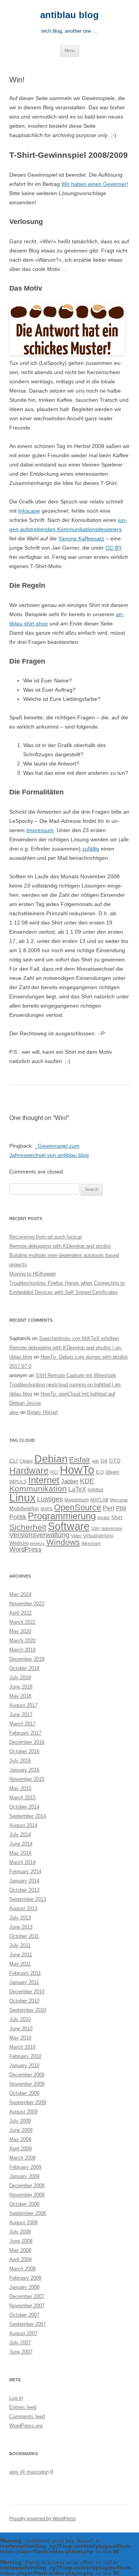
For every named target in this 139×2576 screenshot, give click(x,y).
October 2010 (24, 2001)
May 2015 (20, 1788)
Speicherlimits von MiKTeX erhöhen (79, 1338)
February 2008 (25, 2278)
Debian (51, 1459)
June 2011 (21, 1955)
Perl (108, 1508)
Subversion (112, 1528)
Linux (22, 1498)
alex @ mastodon (29, 2472)
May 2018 (20, 1696)
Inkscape (29, 511)
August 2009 (23, 2112)
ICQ (100, 1472)
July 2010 (20, 2019)
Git (104, 1461)
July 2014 (20, 1835)
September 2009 (28, 2102)
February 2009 (25, 2167)
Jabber (70, 1481)
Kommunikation (38, 1489)
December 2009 (27, 2075)
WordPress (25, 1549)
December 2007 (27, 2296)
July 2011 (20, 1945)
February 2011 (25, 1973)
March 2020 (22, 1641)
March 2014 (22, 1862)
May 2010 (20, 2038)
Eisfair (80, 1460)
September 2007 (28, 2324)
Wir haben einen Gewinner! (95, 184)
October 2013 (24, 1890)
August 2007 (23, 2333)
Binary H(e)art (42, 1412)
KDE (87, 1481)
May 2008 (20, 2250)
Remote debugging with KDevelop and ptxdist (60, 1246)
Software (69, 1526)
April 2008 (20, 2259)
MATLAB (99, 1500)
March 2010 (22, 2047)
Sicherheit (28, 1527)
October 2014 (24, 1807)
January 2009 (24, 2176)
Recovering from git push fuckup (46, 1237)
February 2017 (25, 1733)
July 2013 (20, 1918)
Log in (16, 2398)
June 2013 (21, 1927)
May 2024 (20, 1594)
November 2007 (27, 2306)
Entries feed (23, 2407)
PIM (121, 1508)
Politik (18, 1517)
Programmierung (62, 1516)
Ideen (112, 1472)
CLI (14, 1461)
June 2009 (21, 2130)
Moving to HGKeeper (33, 1274)
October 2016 (24, 1751)
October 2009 (24, 2093)
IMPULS (18, 1482)
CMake (26, 1461)
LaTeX (77, 1489)
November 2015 (27, 1779)
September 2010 (28, 2010)
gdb (95, 1461)
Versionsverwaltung (39, 1535)
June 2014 (21, 1844)
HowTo (77, 1470)
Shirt (117, 1517)
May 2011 (20, 1964)
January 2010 (24, 2065)
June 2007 (21, 2352)
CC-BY (114, 548)
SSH (95, 1528)
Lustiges (50, 1499)
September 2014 (28, 1816)
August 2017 (23, 1705)
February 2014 (25, 1871)
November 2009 (27, 2084)
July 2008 (20, 2232)
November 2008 (27, 2195)
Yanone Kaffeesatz (81, 538)
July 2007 (20, 2343)
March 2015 (22, 1798)
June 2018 (21, 1687)
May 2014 (20, 1853)
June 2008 (21, 2241)
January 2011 (24, 1982)
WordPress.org (26, 2426)
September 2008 (28, 2213)
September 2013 (28, 1899)
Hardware (29, 1471)
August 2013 (23, 1908)
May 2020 (20, 1631)
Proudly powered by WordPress (42, 2519)
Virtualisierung (98, 1536)
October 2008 (24, 2204)
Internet (44, 1480)
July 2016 (20, 1761)
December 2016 (27, 1742)
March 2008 (22, 2269)
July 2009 (20, 2121)
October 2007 (24, 2315)
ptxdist (103, 1518)
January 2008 (24, 2287)
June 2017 (21, 1714)
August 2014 (23, 1825)
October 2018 (24, 1668)
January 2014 (24, 1881)
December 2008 (27, 2186)
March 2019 (22, 1650)
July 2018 (20, 1677)
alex (14, 1412)
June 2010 (21, 2029)
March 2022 (22, 1622)
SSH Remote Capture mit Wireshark (76, 1375)
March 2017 (22, 1724)
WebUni (19, 1543)
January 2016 (24, 1770)
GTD (115, 1461)
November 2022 (27, 1604)
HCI (54, 1472)
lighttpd (95, 1490)
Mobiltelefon (24, 1509)
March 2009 (22, 2158)
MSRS (47, 1509)
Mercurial (119, 1500)
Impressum (40, 830)
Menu (70, 50)
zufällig (91, 849)
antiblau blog (69, 15)
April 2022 (20, 1613)
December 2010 (27, 1992)
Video (76, 1536)
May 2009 (20, 2139)
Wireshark (91, 1543)
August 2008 (23, 2222)
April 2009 (20, 2149)
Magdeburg (77, 1500)
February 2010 (25, 2056)
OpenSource (78, 1507)
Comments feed (27, 2416)
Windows (63, 1542)
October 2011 (24, 1936)
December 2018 (27, 1659)
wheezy (37, 1543)
